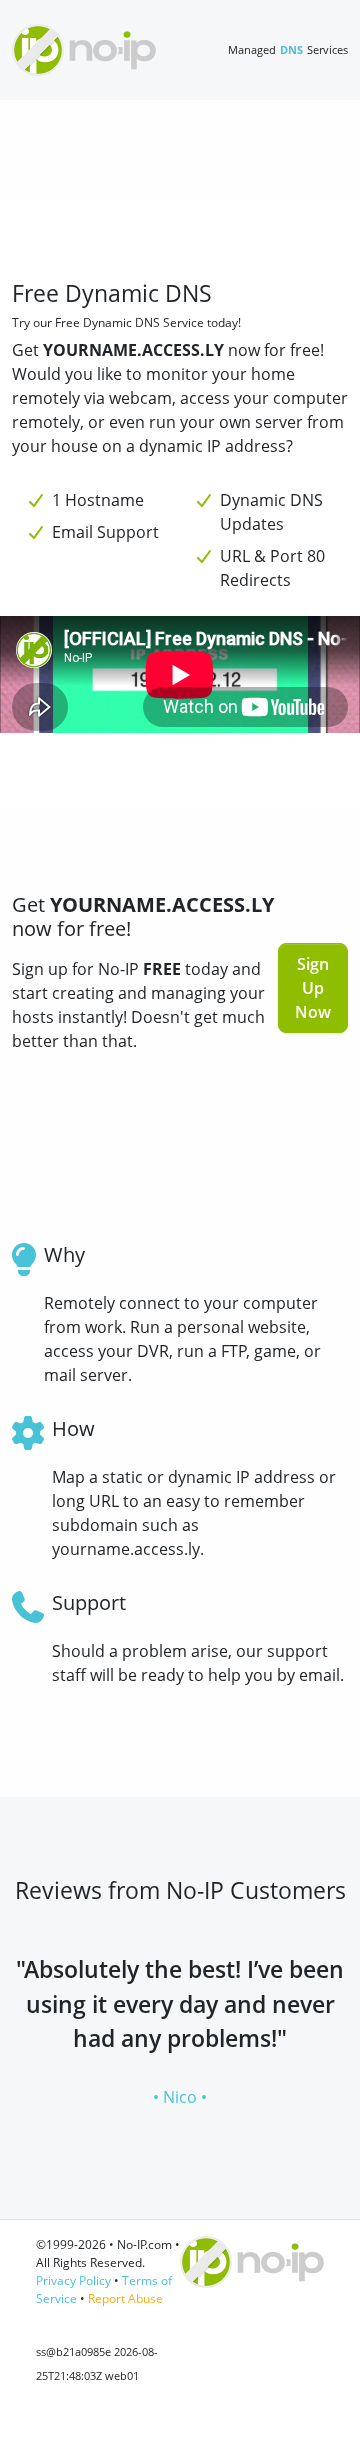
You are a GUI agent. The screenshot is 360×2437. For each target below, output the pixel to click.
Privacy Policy (73, 2280)
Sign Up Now (313, 988)
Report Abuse (125, 2298)
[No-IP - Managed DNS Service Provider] (84, 50)
